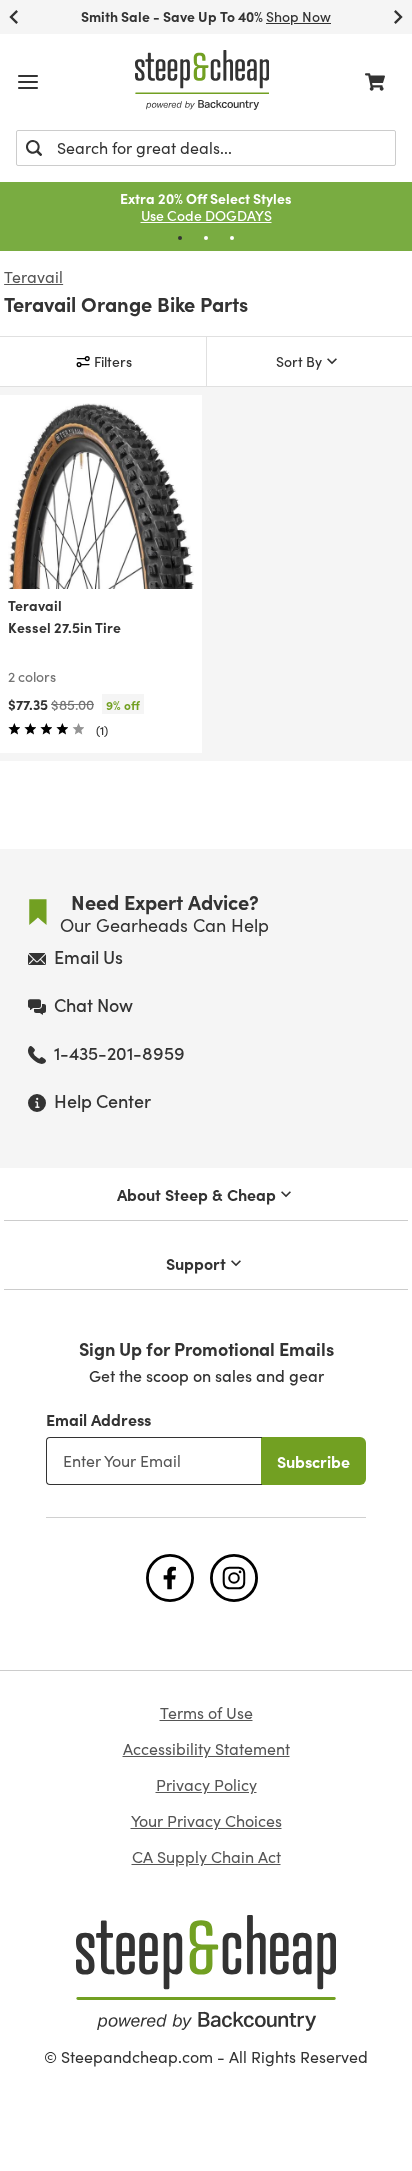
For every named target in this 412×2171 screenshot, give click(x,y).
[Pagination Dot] (180, 238)
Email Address (98, 1419)
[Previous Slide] (14, 17)
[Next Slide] (398, 17)
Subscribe (313, 1461)
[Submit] (34, 148)
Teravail (33, 277)
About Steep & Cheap (196, 1194)
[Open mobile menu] (28, 82)
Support (196, 1263)
